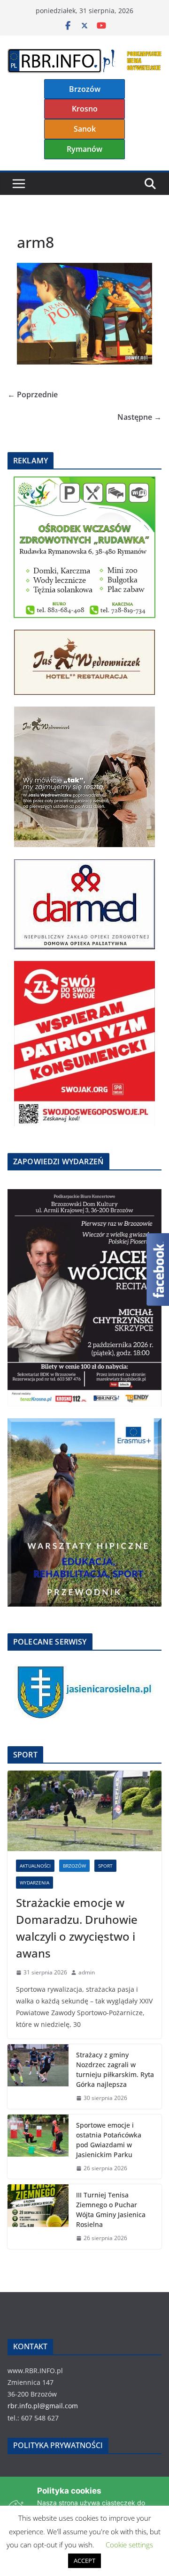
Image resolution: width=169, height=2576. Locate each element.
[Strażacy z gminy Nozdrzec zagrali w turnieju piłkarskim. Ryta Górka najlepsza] (38, 2077)
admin (87, 1972)
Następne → (139, 417)
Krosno (85, 109)
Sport (105, 1866)
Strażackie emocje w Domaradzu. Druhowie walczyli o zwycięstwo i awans (77, 1928)
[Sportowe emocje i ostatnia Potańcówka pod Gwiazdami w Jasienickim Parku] (38, 2147)
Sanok (85, 129)
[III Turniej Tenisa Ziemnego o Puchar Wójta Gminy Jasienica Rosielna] (38, 2217)
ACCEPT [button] (84, 2561)
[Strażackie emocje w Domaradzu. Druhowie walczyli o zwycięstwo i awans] (84, 1811)
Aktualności (35, 1866)
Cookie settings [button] (129, 2545)
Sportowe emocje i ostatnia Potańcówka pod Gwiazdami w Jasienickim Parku (109, 2140)
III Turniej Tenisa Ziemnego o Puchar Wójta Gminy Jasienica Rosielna (111, 2210)
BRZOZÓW (74, 1866)
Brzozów (85, 89)
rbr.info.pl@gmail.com (43, 2406)
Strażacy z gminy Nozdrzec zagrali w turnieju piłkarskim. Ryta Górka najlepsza (115, 2070)
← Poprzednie (33, 395)
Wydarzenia (35, 1883)
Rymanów (84, 149)
